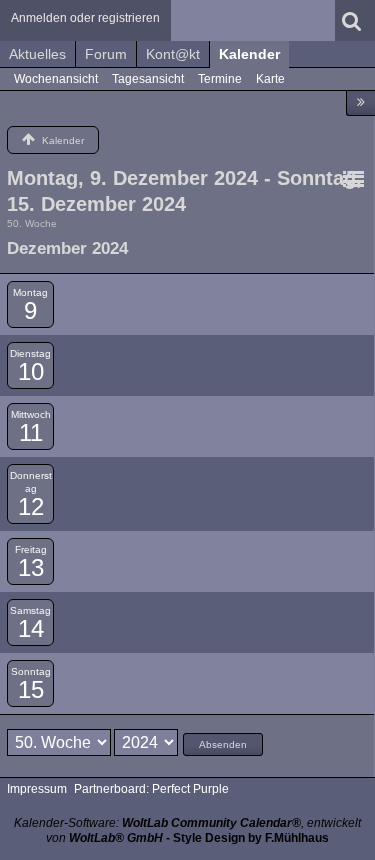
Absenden (223, 744)
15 (31, 689)
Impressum (37, 789)
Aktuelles (37, 54)
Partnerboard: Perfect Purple (151, 789)
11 (31, 432)
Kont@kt (173, 54)
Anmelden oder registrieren (85, 18)
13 (31, 567)
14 (31, 628)
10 (31, 371)
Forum (106, 54)
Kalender (249, 54)
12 (31, 506)
